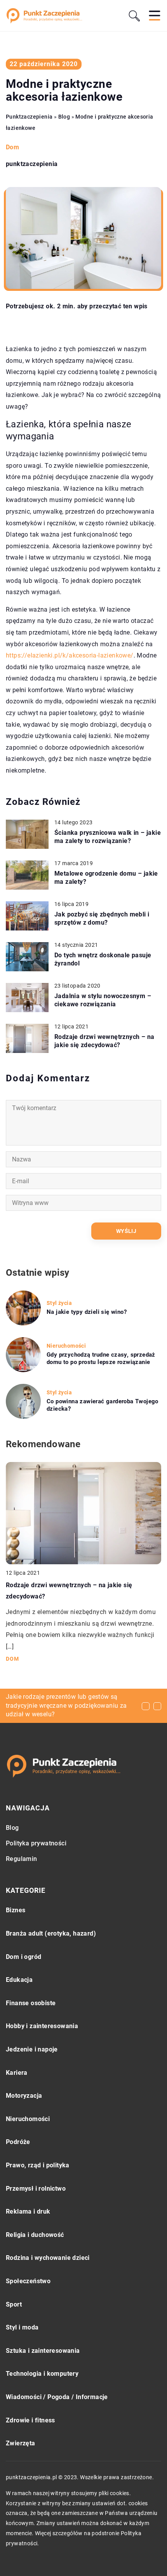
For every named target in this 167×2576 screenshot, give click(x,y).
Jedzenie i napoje (32, 2049)
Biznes (16, 1910)
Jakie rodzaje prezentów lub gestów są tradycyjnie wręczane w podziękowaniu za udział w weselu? (66, 1705)
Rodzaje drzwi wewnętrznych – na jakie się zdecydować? (104, 1041)
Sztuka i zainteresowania (43, 2351)
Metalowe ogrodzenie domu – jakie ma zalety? (106, 878)
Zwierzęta (21, 2443)
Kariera (17, 2073)
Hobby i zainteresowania (42, 2026)
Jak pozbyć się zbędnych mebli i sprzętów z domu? (102, 918)
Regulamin (22, 1859)
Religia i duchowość (35, 2235)
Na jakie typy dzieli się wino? (87, 1312)
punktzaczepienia (32, 164)
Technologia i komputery (42, 2374)
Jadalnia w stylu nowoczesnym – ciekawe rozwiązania (103, 1000)
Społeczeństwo (28, 2281)
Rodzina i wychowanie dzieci (48, 2258)
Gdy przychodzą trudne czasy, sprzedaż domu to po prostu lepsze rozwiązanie (101, 1359)
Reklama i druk (28, 2211)
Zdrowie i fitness (30, 2420)
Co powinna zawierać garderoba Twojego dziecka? (103, 1405)
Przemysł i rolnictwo (36, 2189)
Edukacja (19, 1980)
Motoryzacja (24, 2096)
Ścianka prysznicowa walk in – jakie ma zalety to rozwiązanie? (108, 837)
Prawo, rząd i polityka (38, 2165)
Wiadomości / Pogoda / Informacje (57, 2397)
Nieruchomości (28, 2119)
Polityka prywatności (36, 1843)
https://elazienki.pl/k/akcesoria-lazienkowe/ (70, 655)
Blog (12, 1828)
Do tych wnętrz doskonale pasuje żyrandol (103, 959)
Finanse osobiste (31, 2003)
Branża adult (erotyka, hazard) (51, 1933)
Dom (12, 147)
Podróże (18, 2142)
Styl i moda (22, 2327)
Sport (14, 2304)
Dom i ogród (23, 1957)
